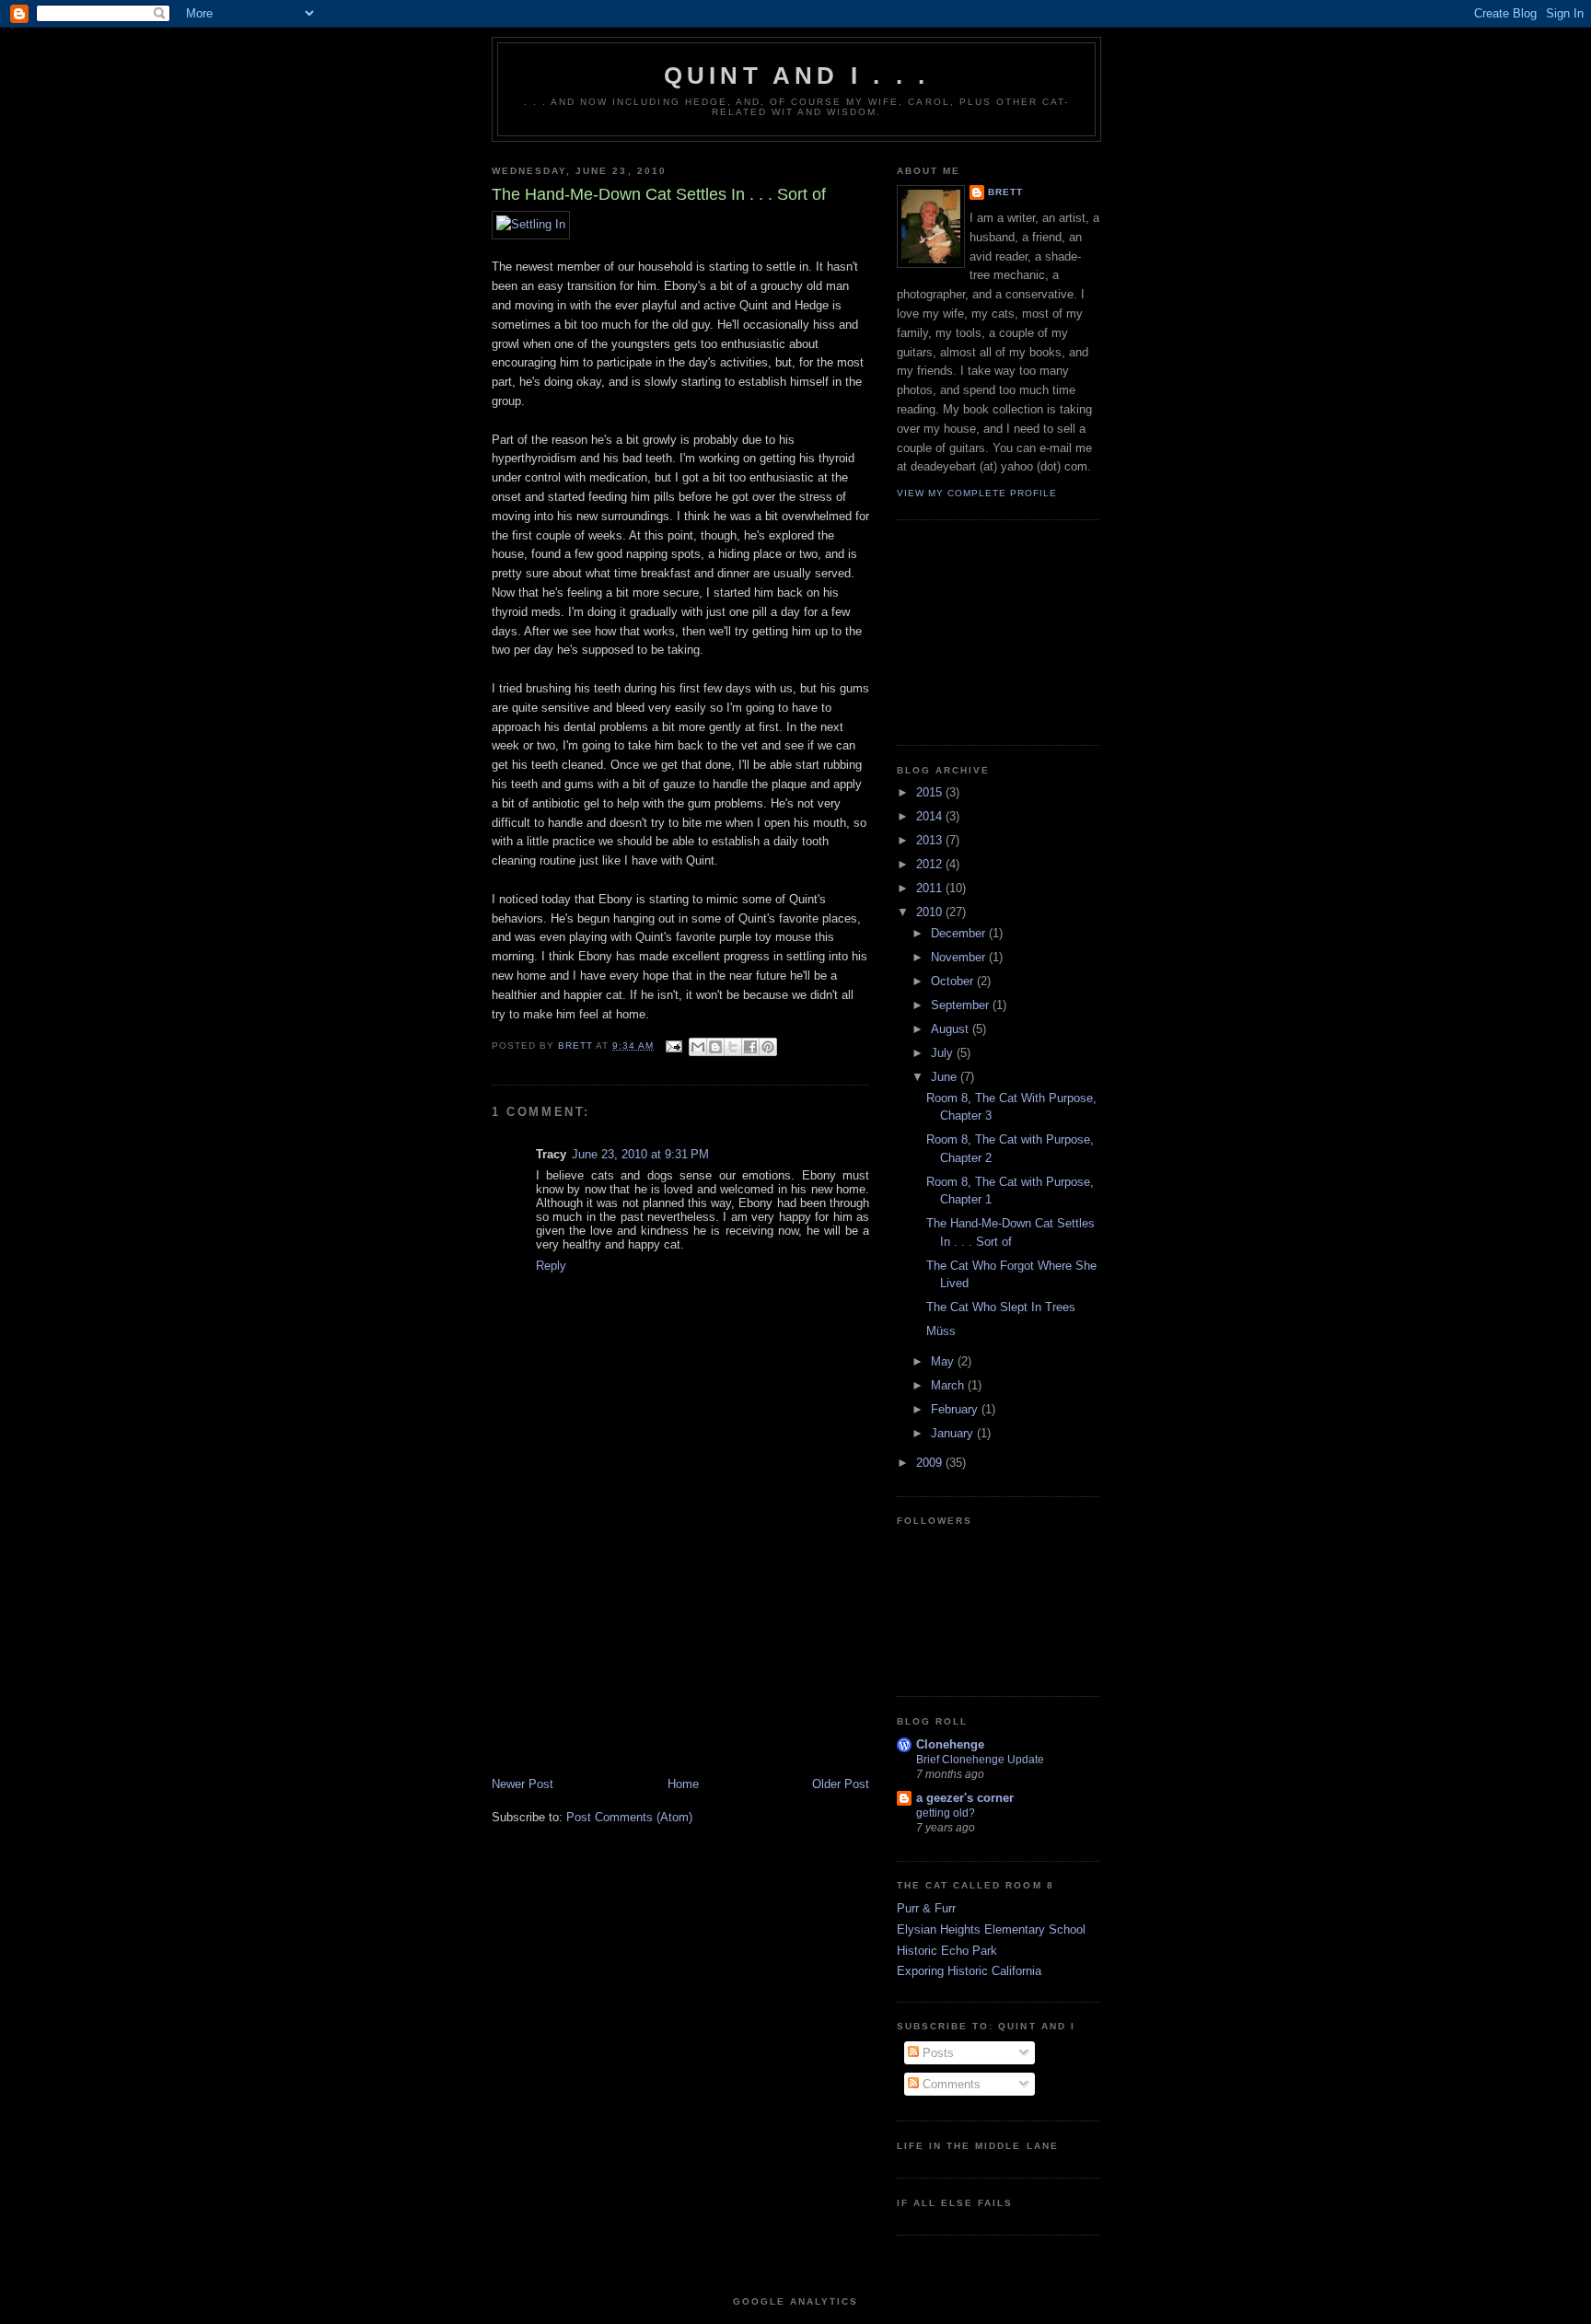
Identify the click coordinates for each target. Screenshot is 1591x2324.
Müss (941, 1331)
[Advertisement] (630, 1647)
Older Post (841, 1784)
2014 (931, 816)
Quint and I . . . (796, 76)
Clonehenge (950, 1744)
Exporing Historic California (969, 1971)
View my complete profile (977, 493)
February (956, 1409)
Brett (1005, 192)
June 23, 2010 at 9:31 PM (640, 1154)
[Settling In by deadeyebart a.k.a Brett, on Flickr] (531, 224)
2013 (931, 840)
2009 (931, 1463)
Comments (950, 2084)
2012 (931, 864)
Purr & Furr (926, 1908)
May (944, 1361)
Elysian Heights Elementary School (991, 1929)
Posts (936, 2053)
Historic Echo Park (947, 1951)
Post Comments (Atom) (629, 1817)
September (962, 1005)
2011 (931, 888)
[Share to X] (733, 1047)
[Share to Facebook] (750, 1047)
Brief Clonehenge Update (980, 1760)
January (954, 1433)
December (960, 933)
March (949, 1385)
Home (683, 1784)
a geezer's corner (965, 1798)
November (960, 957)
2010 (931, 912)
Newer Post (523, 1784)
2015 (931, 792)
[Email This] (698, 1047)
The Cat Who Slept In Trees (1001, 1307)
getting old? (946, 1813)
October (954, 981)
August (952, 1029)
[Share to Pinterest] (768, 1047)
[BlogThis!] (715, 1047)
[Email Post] (674, 1046)
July (944, 1053)
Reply (551, 1266)
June (946, 1077)
